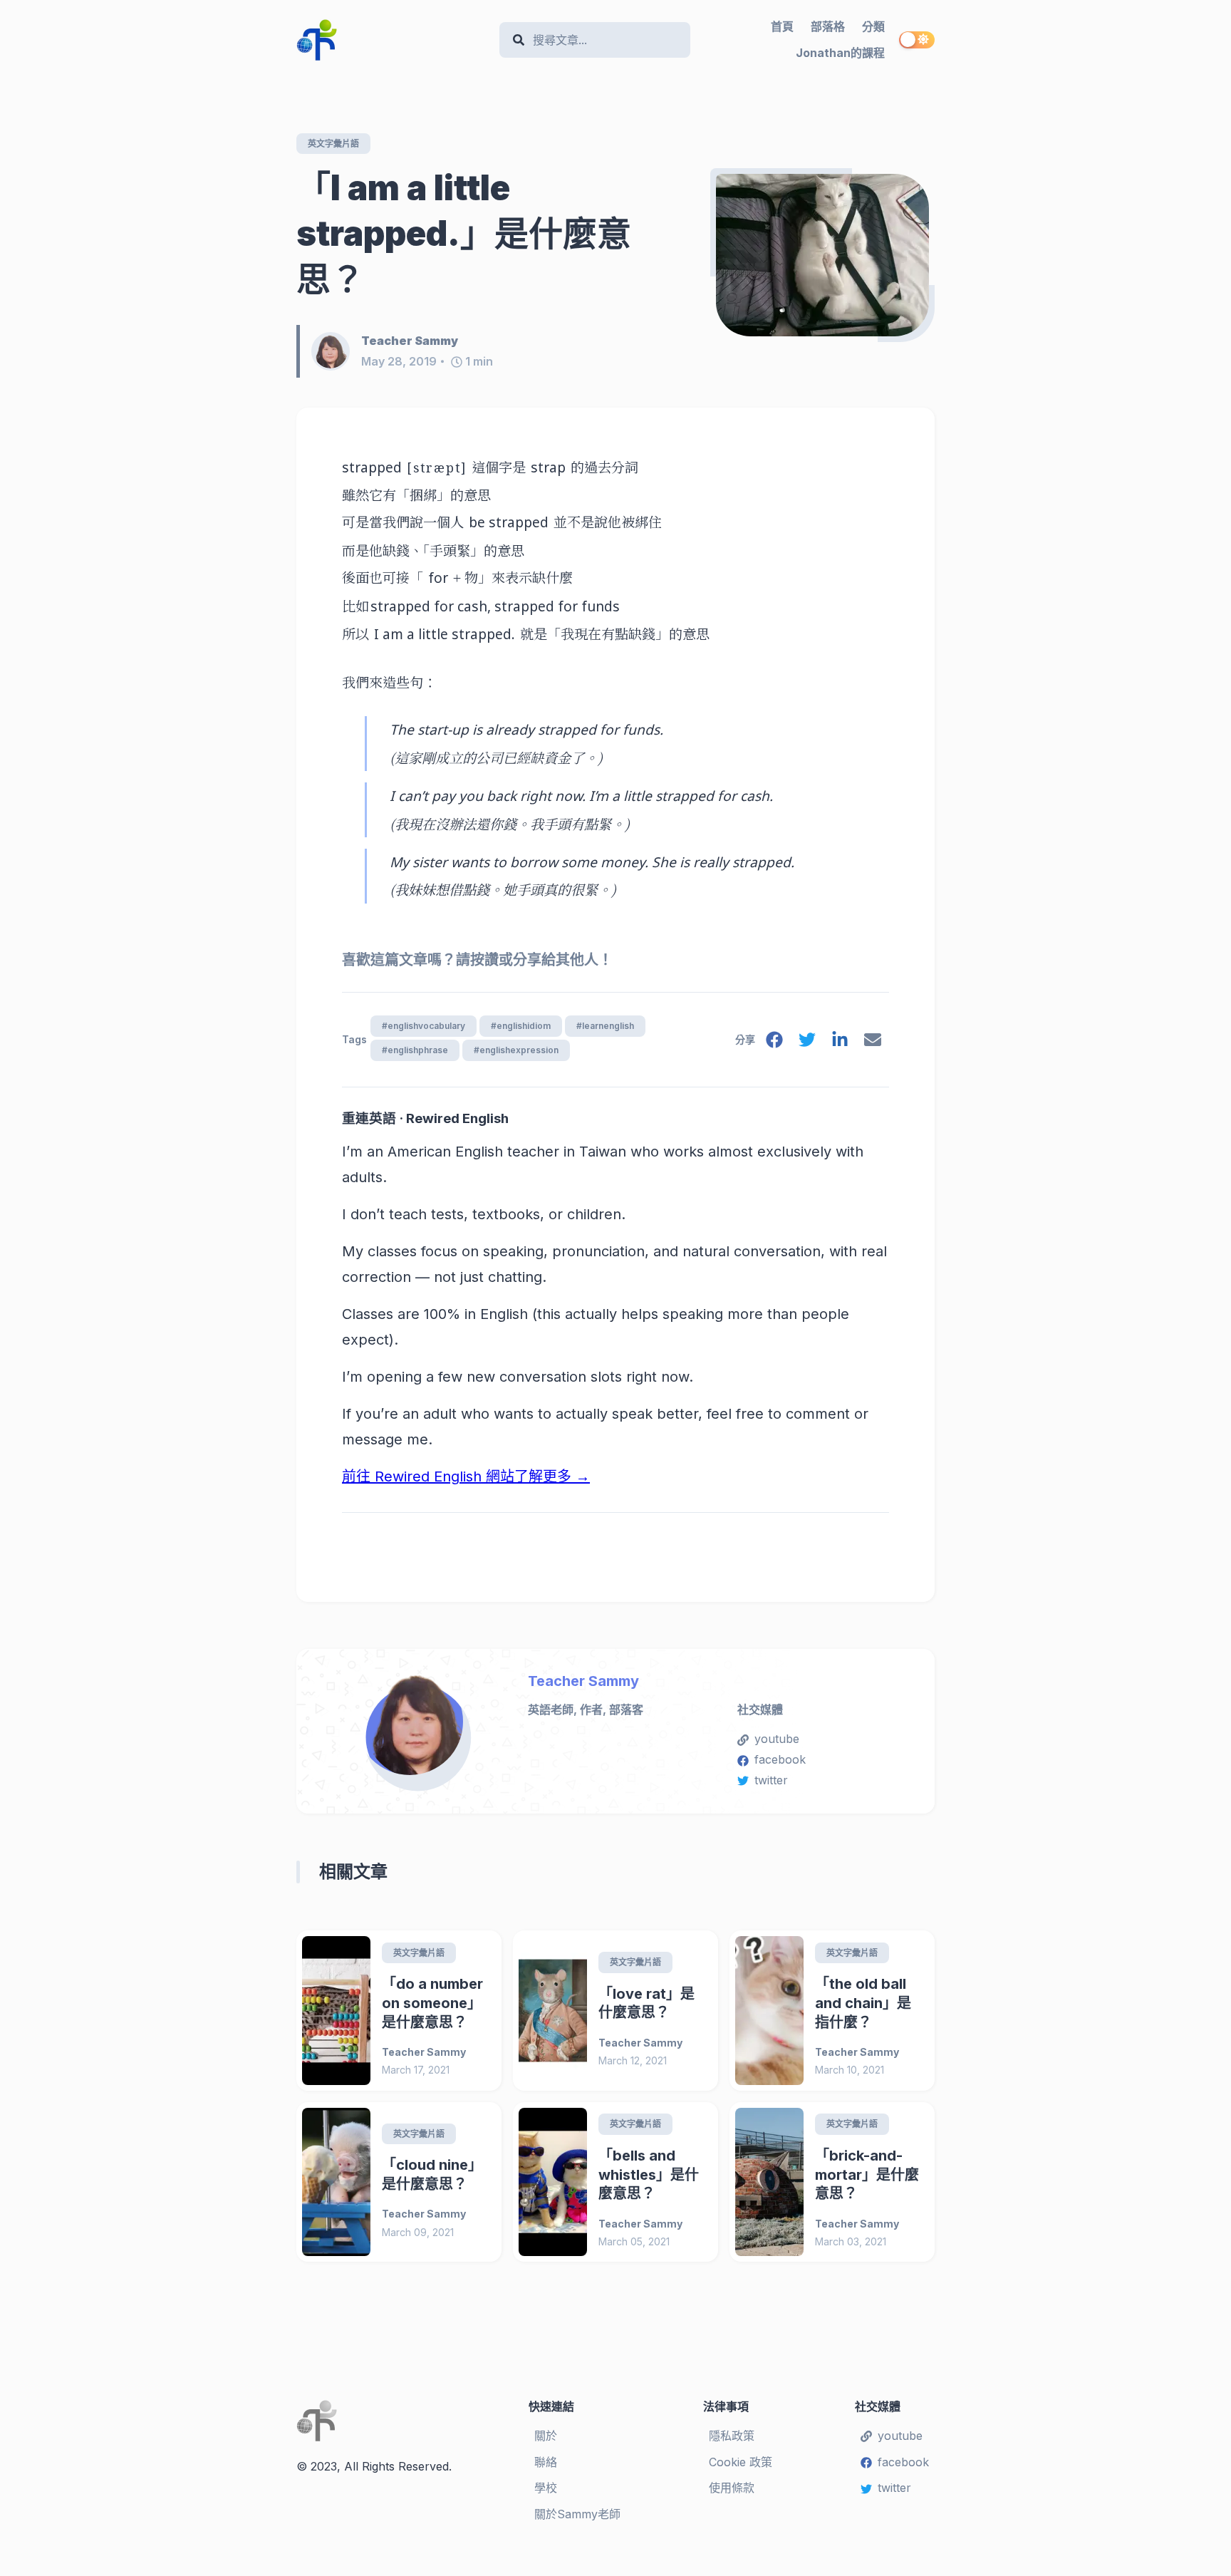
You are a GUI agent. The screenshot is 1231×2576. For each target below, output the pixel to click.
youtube (777, 1739)
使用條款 (732, 2488)
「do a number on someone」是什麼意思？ (432, 2003)
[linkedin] (840, 1043)
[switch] (917, 40)
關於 (546, 2436)
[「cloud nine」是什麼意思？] (336, 2182)
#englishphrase (415, 1050)
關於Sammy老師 (577, 2514)
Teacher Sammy (583, 1681)
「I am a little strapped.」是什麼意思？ (464, 233)
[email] (873, 1043)
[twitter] (807, 1043)
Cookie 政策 (741, 2462)
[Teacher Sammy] (336, 351)
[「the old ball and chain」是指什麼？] (769, 2011)
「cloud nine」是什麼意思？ (432, 2174)
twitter (771, 1780)
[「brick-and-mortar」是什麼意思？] (769, 2182)
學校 (546, 2488)
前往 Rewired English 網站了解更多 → (466, 1476)
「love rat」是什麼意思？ (646, 2003)
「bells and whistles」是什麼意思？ (649, 2174)
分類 (873, 26)
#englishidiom (521, 1026)
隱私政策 (732, 2436)
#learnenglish (605, 1026)
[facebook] (774, 1043)
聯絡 (546, 2462)
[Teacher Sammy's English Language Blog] (392, 40)
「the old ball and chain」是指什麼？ (863, 2003)
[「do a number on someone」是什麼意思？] (336, 2011)
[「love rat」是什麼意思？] (553, 2011)
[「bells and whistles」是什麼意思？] (553, 2182)
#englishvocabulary (424, 1026)
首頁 (782, 26)
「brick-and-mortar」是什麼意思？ (867, 2174)
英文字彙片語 (333, 144)
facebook (780, 1759)
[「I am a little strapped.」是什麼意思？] (822, 255)
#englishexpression (516, 1050)
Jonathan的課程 (840, 53)
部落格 (828, 26)
